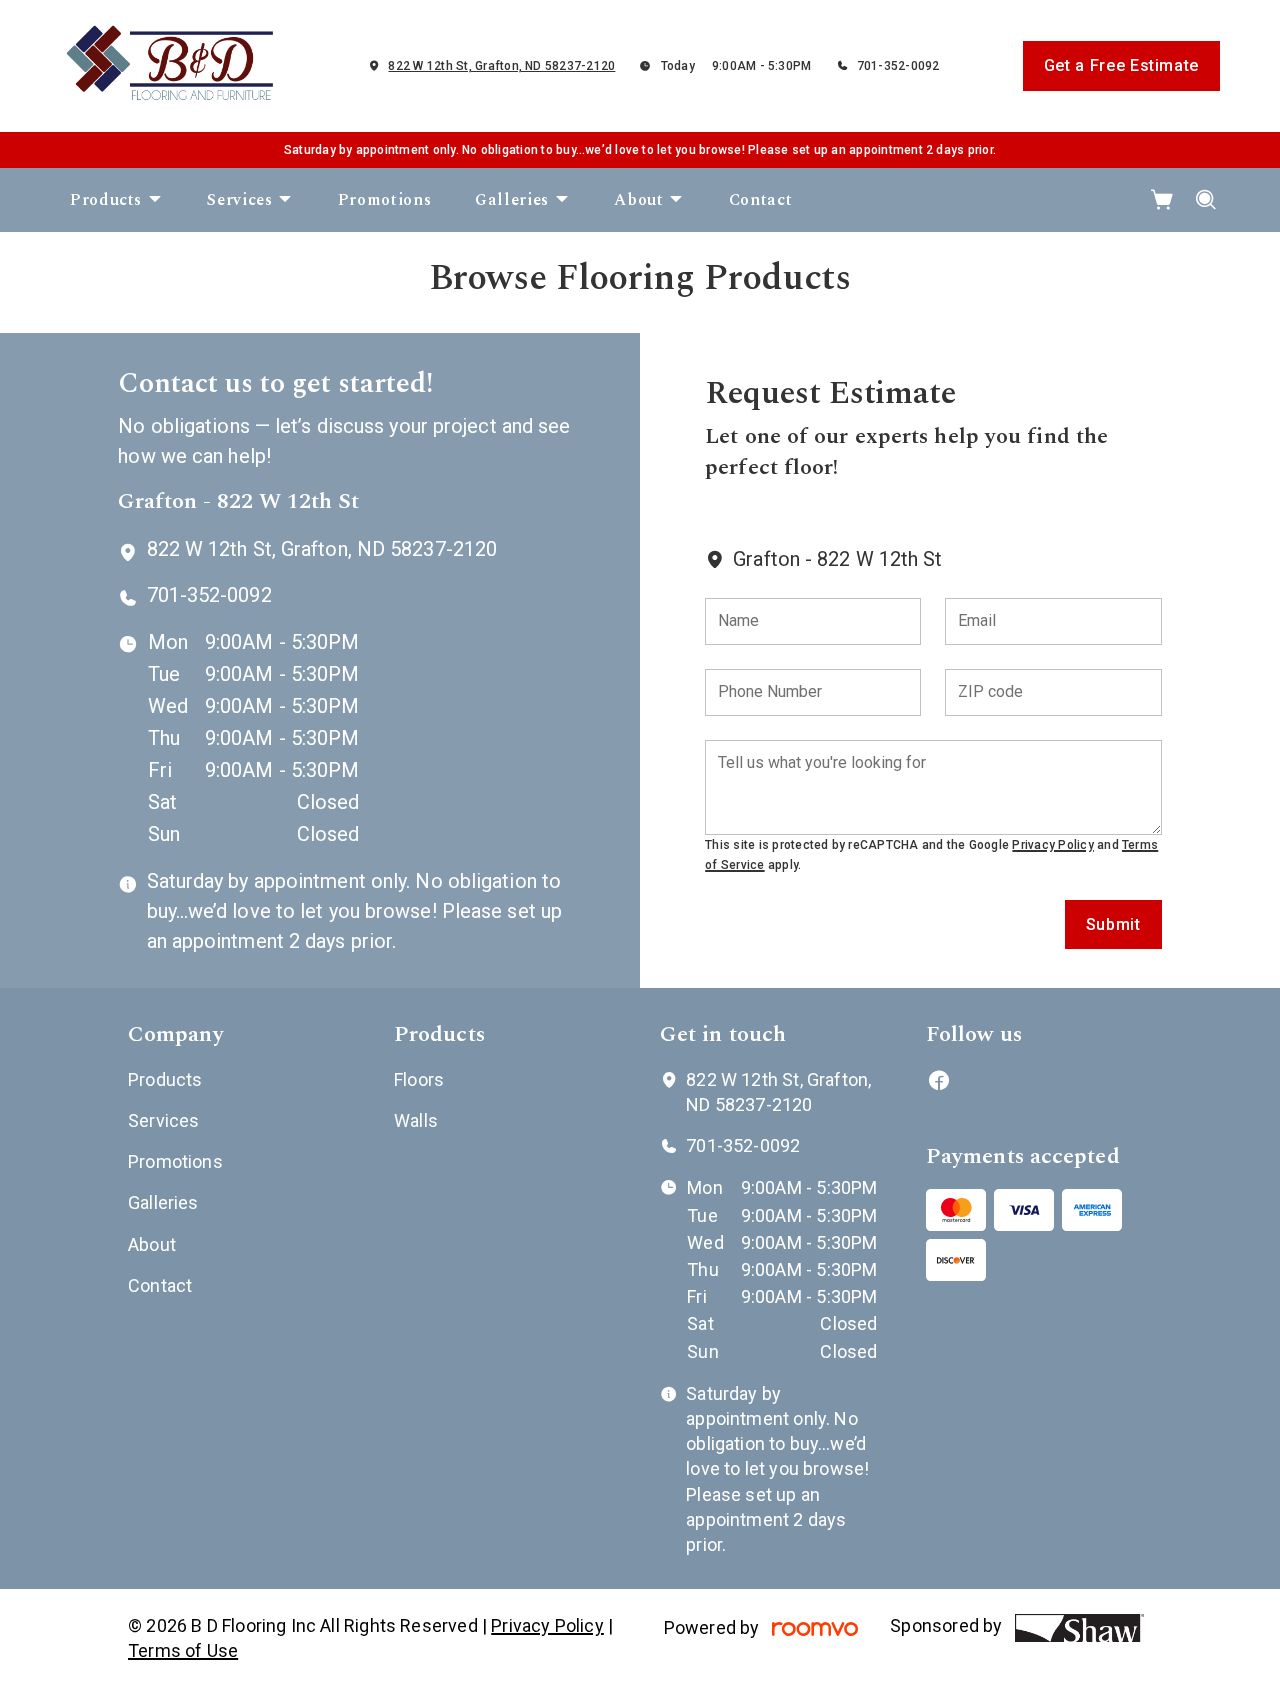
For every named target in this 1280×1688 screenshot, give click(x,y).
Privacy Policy (1052, 845)
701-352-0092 (898, 66)
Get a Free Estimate (1121, 65)
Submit (1113, 924)
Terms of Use (183, 1650)
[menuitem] (116, 200)
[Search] (1206, 200)
